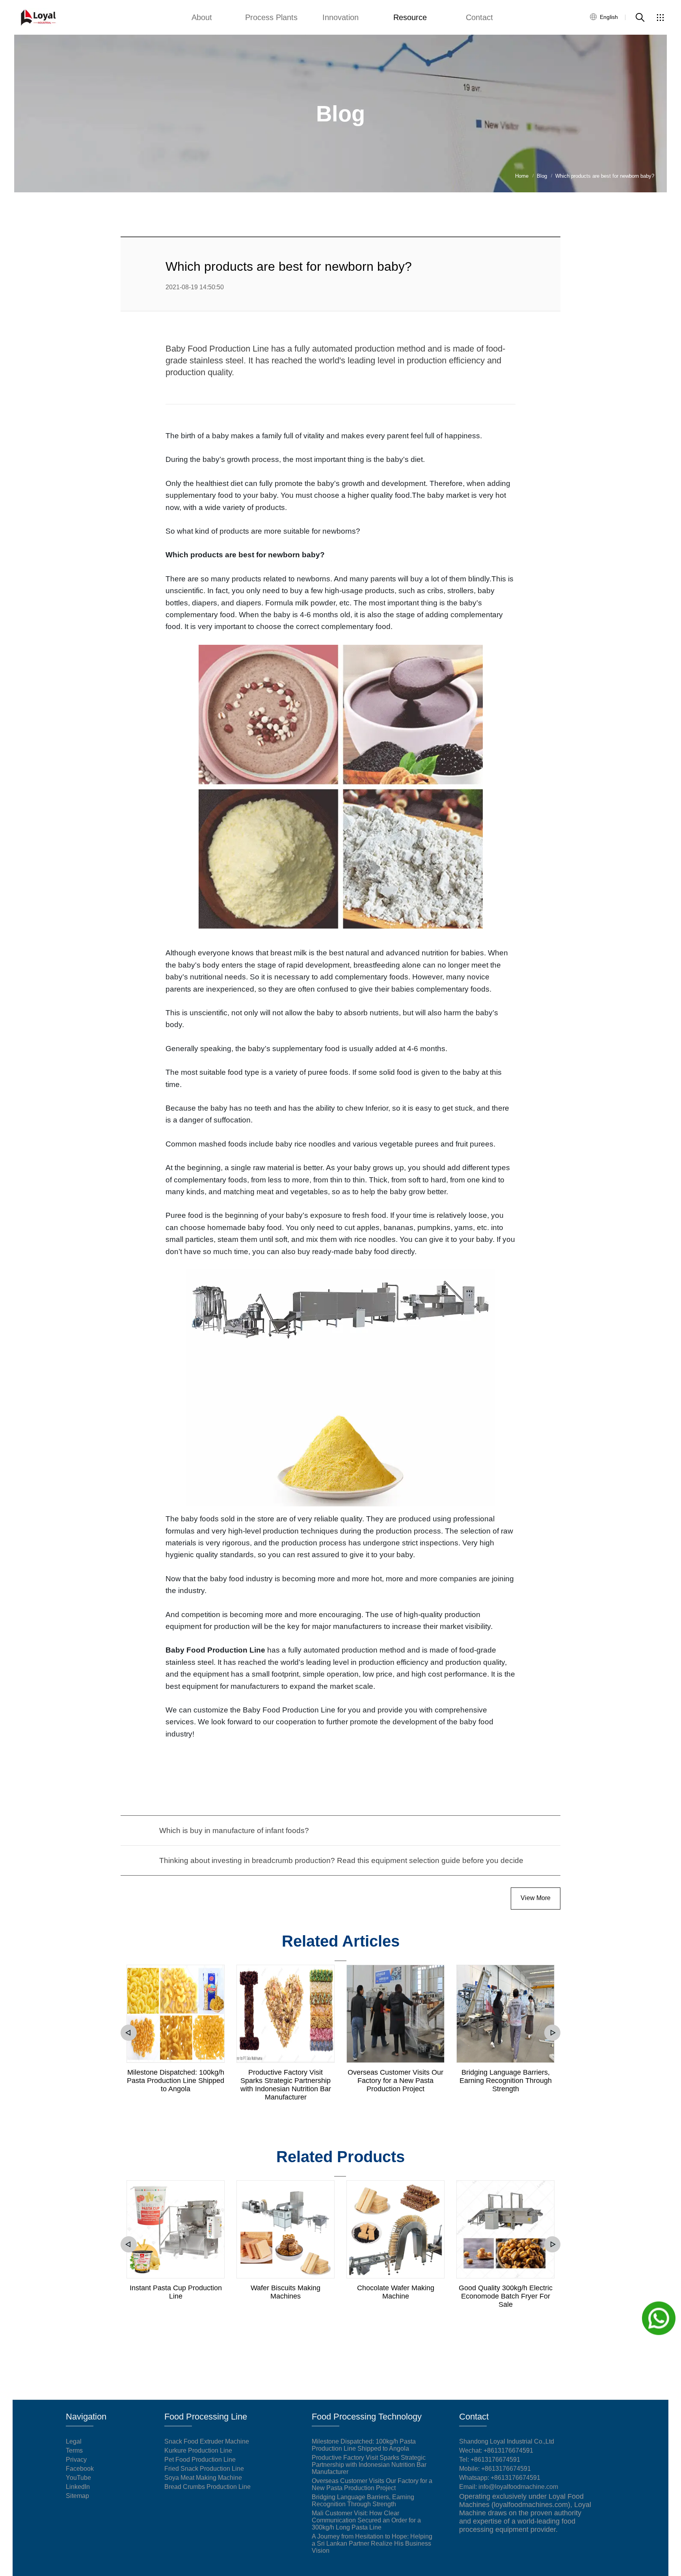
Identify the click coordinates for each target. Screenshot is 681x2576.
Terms (74, 2450)
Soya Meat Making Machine (203, 2478)
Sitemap (77, 2496)
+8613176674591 (495, 2460)
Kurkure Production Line (198, 2450)
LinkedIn (78, 2487)
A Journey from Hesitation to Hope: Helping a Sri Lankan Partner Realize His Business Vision (372, 2543)
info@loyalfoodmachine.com (518, 2487)
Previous (129, 2033)
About (202, 17)
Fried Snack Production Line (204, 2469)
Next (552, 2033)
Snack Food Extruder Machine (207, 2441)
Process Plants (271, 17)
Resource (410, 17)
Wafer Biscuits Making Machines (286, 2292)
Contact (479, 17)
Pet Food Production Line (200, 2460)
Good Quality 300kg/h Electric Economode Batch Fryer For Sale (506, 2296)
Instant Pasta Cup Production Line (176, 2292)
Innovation (340, 17)
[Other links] (660, 17)
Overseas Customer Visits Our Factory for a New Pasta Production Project (395, 2081)
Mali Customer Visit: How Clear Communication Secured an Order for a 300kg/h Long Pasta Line (366, 2520)
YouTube (78, 2478)
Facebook (80, 2469)
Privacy (76, 2460)
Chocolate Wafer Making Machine (396, 2292)
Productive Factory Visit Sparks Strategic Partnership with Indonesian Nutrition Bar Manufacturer (286, 2085)
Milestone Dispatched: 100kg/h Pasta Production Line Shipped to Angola (176, 2081)
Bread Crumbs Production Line (207, 2487)
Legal (74, 2441)
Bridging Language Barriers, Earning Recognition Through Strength (506, 2081)
